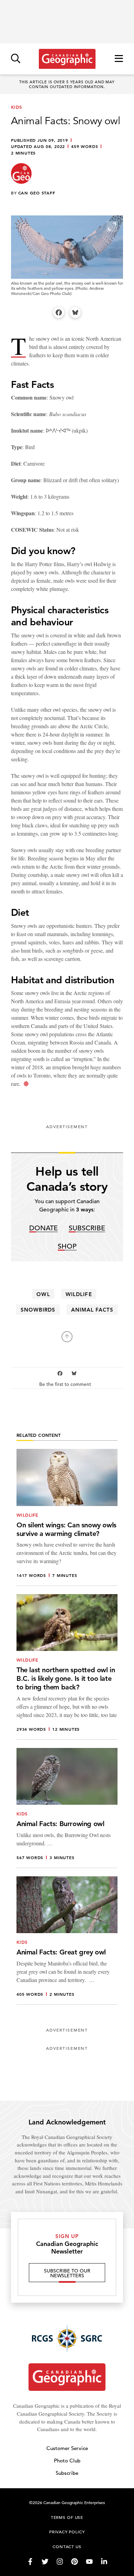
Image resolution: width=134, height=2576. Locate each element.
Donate (43, 1228)
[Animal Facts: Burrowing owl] (67, 1808)
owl (43, 1294)
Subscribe (87, 1228)
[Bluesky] (75, 312)
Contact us (67, 2546)
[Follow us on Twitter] (45, 2562)
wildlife (79, 1294)
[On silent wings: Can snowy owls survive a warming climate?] (67, 1517)
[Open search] (16, 59)
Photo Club (67, 2461)
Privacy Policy (67, 2532)
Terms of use (67, 2517)
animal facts (92, 1310)
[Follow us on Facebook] (30, 2562)
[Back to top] (67, 1337)
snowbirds (38, 1310)
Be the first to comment (66, 1384)
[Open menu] (119, 59)
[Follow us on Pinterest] (75, 2562)
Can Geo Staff (37, 193)
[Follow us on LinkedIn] (104, 2562)
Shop (67, 1247)
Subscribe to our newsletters (67, 2273)
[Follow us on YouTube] (89, 2562)
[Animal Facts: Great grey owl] (67, 1941)
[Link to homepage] (67, 59)
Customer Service (67, 2448)
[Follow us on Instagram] (60, 2562)
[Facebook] (59, 312)
